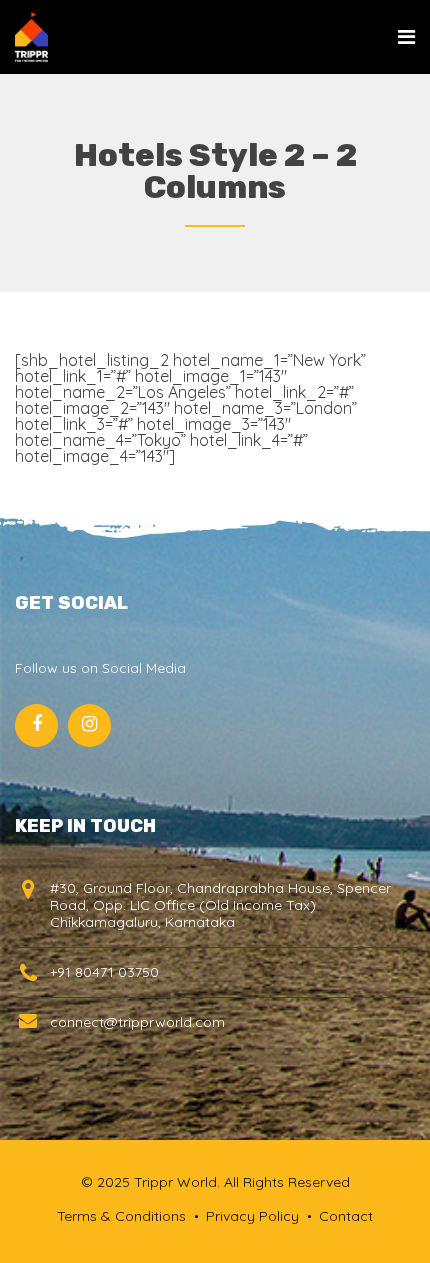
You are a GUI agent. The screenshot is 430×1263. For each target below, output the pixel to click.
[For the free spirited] (31, 37)
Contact (346, 1216)
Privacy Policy (252, 1216)
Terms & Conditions (121, 1216)
